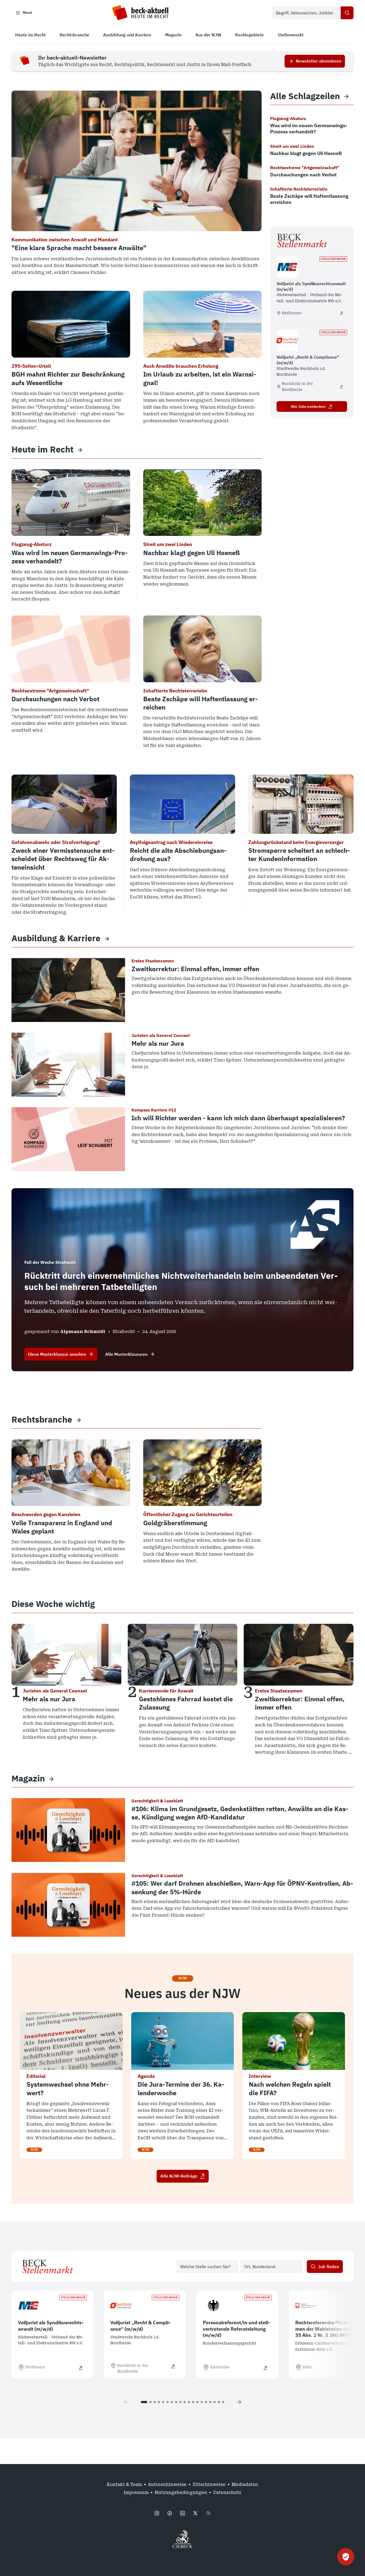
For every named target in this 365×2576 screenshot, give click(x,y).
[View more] (80, 450)
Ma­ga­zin (28, 1778)
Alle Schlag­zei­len (305, 96)
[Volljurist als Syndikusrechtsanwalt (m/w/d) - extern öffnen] (341, 313)
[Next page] (239, 2402)
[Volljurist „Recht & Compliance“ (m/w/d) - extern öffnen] (341, 387)
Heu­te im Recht (42, 449)
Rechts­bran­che (42, 1419)
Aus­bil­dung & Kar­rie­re (56, 938)
